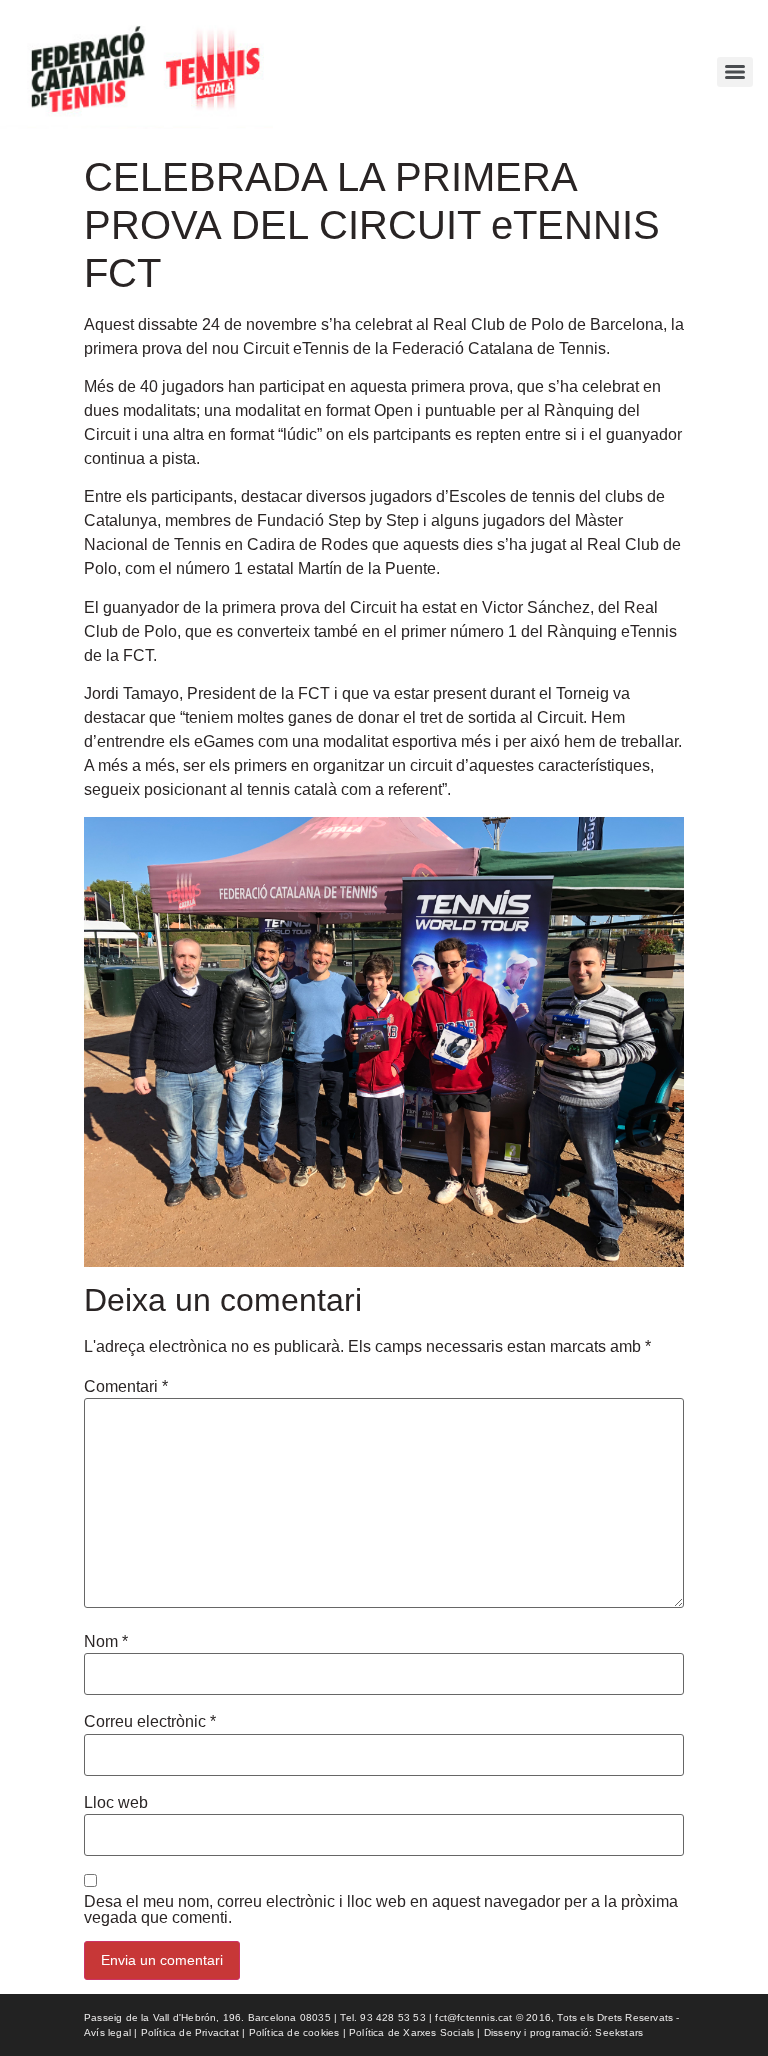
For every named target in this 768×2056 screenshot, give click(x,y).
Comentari (126, 1387)
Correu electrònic (150, 1722)
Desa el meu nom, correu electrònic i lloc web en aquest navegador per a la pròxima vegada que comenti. (381, 1910)
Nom (106, 1642)
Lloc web (116, 1803)
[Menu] (735, 72)
